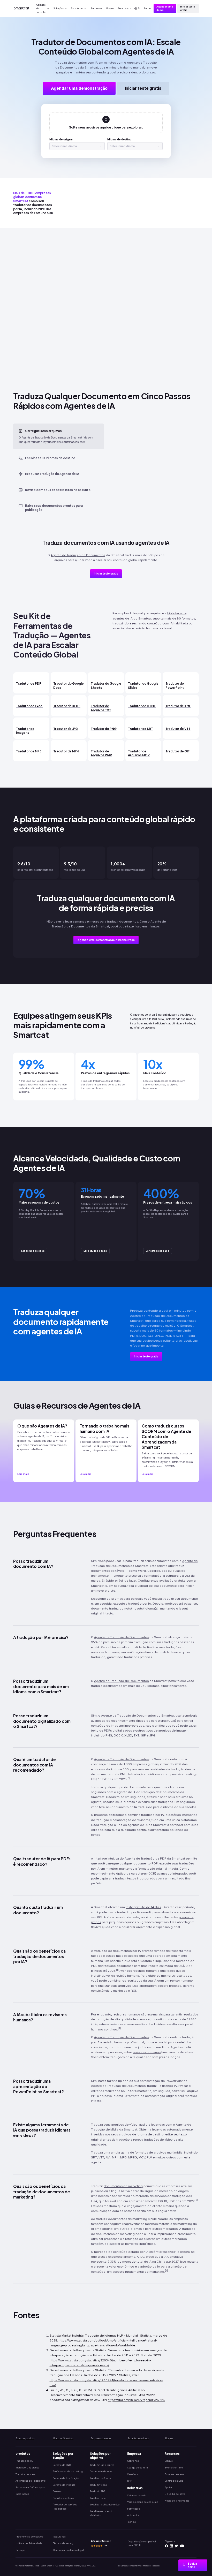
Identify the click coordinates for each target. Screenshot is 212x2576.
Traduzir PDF (98, 2491)
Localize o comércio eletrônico (101, 2513)
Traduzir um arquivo (102, 2465)
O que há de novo (175, 2494)
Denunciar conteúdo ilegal (69, 2550)
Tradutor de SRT (141, 729)
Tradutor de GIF (177, 751)
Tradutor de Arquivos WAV (101, 753)
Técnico (131, 2522)
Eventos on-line (174, 2468)
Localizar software (100, 2478)
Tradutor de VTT (178, 729)
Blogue (169, 2461)
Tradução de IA (24, 2461)
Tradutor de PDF (29, 683)
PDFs (134, 1336)
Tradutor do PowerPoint (175, 685)
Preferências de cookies (29, 2537)
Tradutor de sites (25, 2474)
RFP (130, 2481)
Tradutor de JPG (66, 729)
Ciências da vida (137, 2495)
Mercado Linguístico (27, 2468)
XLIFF (180, 1336)
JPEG (159, 1336)
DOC (143, 1336)
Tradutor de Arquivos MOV (139, 753)
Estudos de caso (174, 2474)
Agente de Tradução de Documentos (44, 437)
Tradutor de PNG (104, 729)
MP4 (115, 2157)
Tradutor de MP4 (66, 751)
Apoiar (168, 2487)
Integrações (22, 2494)
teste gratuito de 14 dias (143, 1907)
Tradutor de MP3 (29, 751)
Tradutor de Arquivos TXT (101, 708)
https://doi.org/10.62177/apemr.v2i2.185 (137, 2400)
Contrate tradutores (101, 2471)
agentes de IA (143, 1015)
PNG (109, 1735)
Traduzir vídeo (98, 2485)
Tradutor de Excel (30, 706)
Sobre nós (133, 2461)
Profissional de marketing (68, 2471)
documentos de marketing (123, 2186)
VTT (101, 2157)
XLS (151, 1336)
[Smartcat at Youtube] (182, 2546)
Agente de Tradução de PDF (145, 1859)
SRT (94, 2157)
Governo (57, 2491)
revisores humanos (147, 2052)
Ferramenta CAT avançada (31, 2487)
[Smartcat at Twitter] (176, 2546)
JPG (152, 1735)
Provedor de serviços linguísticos (65, 2506)
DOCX (118, 1735)
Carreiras (132, 2474)
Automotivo (134, 2515)
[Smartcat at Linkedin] (171, 2546)
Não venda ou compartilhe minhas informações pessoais (139, 2566)
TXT (137, 1735)
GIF (143, 1735)
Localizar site (98, 2498)
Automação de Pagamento (31, 2481)
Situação (20, 2550)
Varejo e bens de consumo (143, 2502)
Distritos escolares (63, 2498)
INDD (169, 1336)
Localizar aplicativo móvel (105, 2505)
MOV (142, 2157)
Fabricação (134, 2509)
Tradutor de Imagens (25, 731)
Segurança (59, 2537)
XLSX (128, 1735)
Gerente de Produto (64, 2485)
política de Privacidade (29, 2543)
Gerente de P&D (62, 2465)
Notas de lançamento (177, 2501)
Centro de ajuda (174, 2481)
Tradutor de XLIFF (67, 706)
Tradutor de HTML (142, 706)
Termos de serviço (64, 2543)
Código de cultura (138, 2468)
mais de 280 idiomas (144, 1686)
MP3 (123, 2157)
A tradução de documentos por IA (116, 1951)
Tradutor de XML (178, 706)
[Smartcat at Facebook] (166, 2546)
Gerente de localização (66, 2478)
